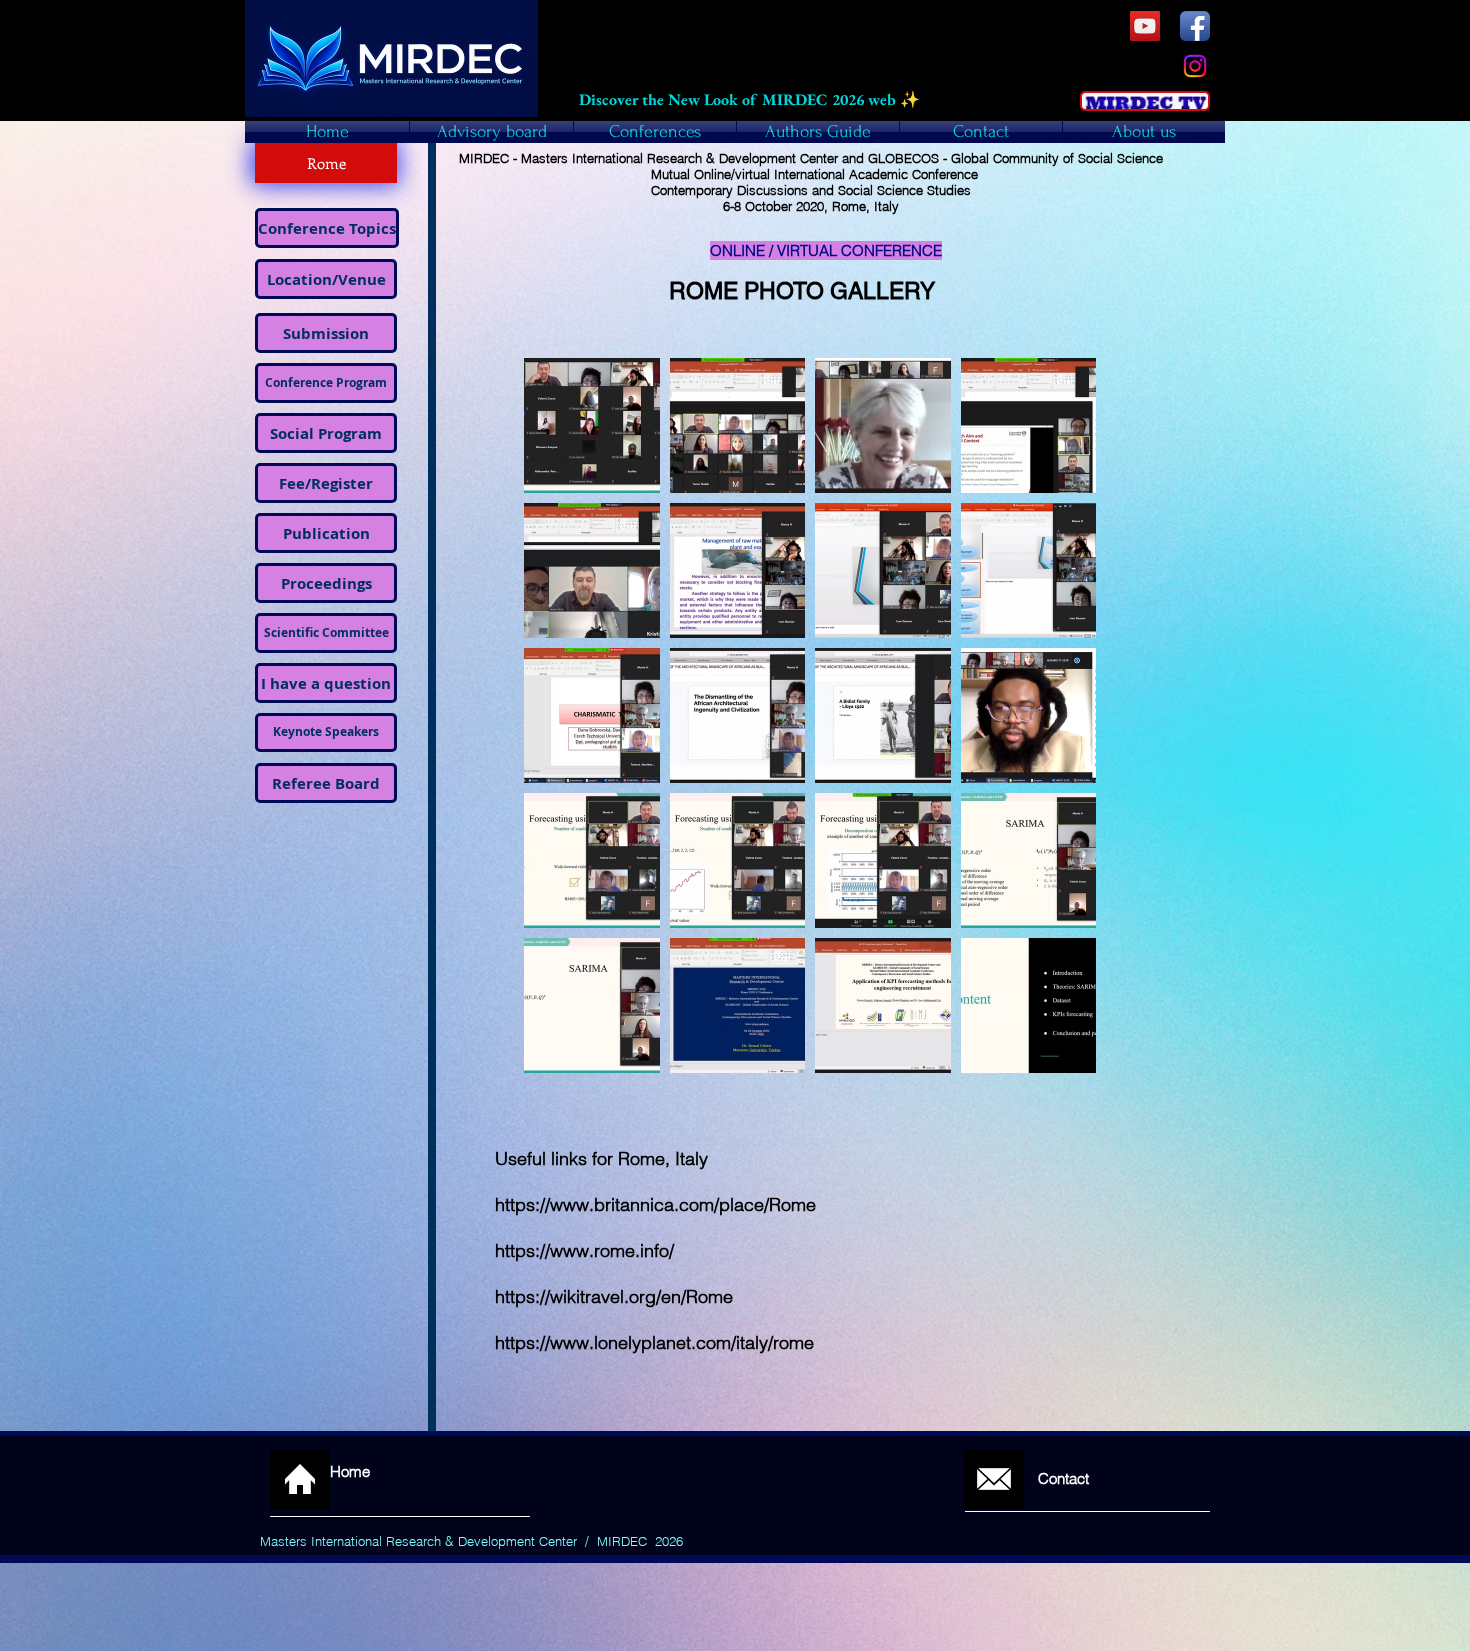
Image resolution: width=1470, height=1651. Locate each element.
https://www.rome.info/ (584, 1250)
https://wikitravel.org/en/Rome (614, 1296)
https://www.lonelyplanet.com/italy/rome (654, 1342)
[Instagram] (1195, 66)
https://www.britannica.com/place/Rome (655, 1204)
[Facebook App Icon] (1195, 26)
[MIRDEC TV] (1145, 26)
